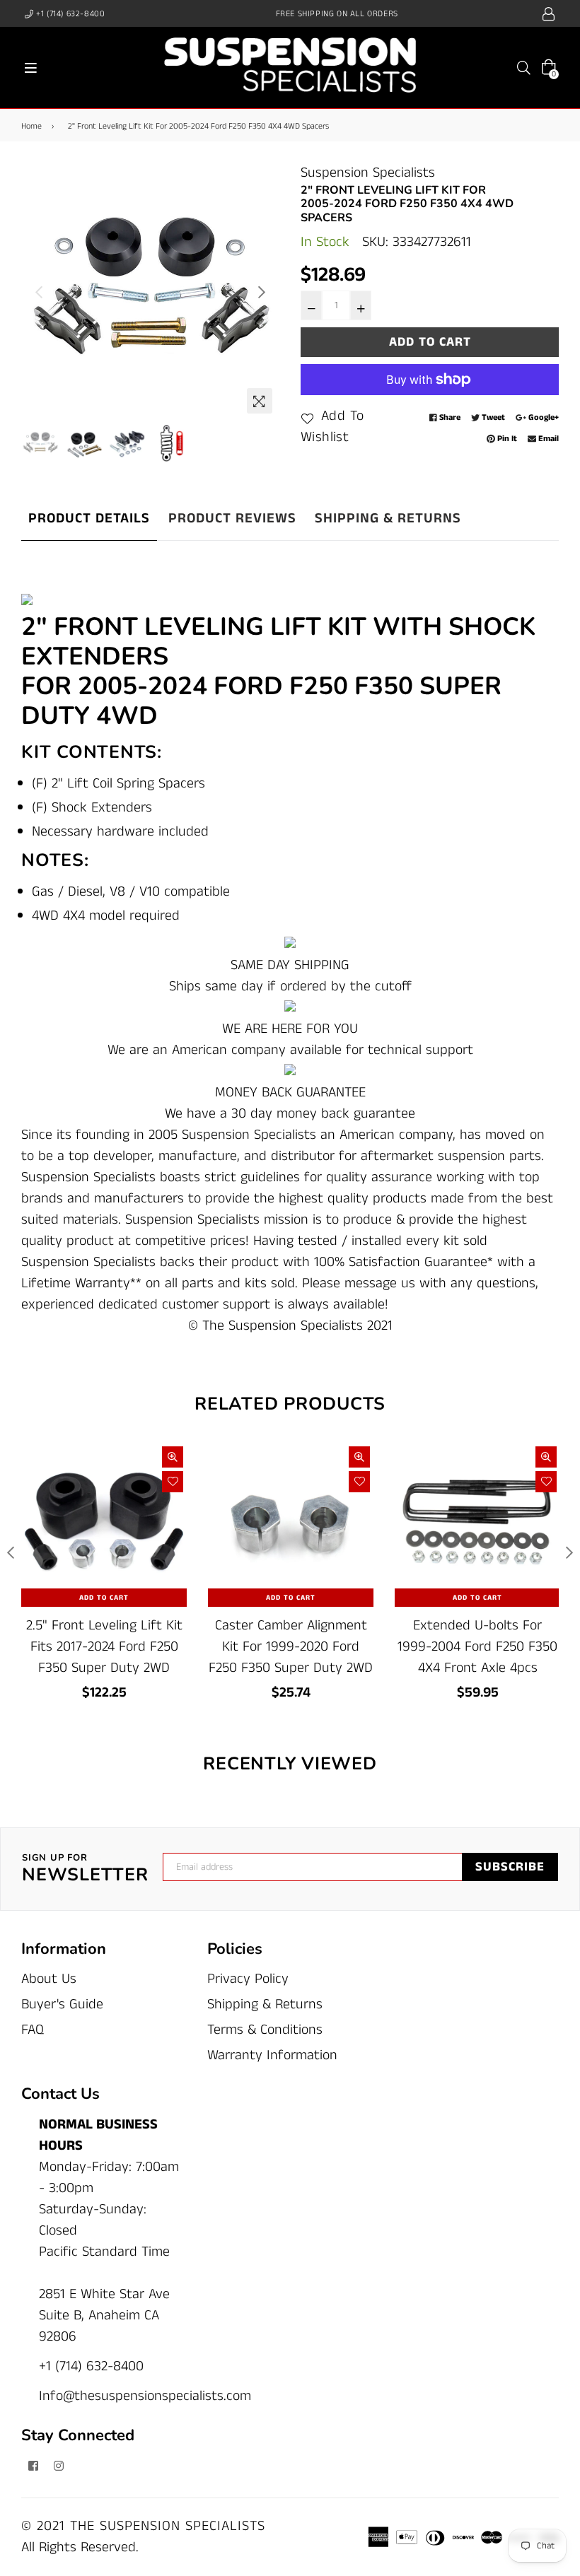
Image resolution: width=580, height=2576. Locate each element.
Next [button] (262, 292)
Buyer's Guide (62, 2004)
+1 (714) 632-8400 (70, 14)
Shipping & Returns (388, 519)
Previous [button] (39, 292)
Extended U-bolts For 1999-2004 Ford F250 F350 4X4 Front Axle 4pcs (477, 1647)
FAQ (33, 2030)
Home (31, 126)
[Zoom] (260, 401)
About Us (49, 1979)
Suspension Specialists (368, 173)
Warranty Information (272, 2055)
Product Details (89, 519)
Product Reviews (232, 519)
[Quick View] (173, 1457)
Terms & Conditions (265, 2030)
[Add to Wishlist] (173, 1482)
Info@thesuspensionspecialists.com (145, 2396)
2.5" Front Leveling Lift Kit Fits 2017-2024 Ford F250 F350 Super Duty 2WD (104, 1647)
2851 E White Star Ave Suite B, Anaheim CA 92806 (104, 2316)
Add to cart (104, 1598)
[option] (150, 292)
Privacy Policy (248, 1979)
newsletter (85, 1869)
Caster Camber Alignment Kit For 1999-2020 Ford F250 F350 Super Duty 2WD (291, 1647)
